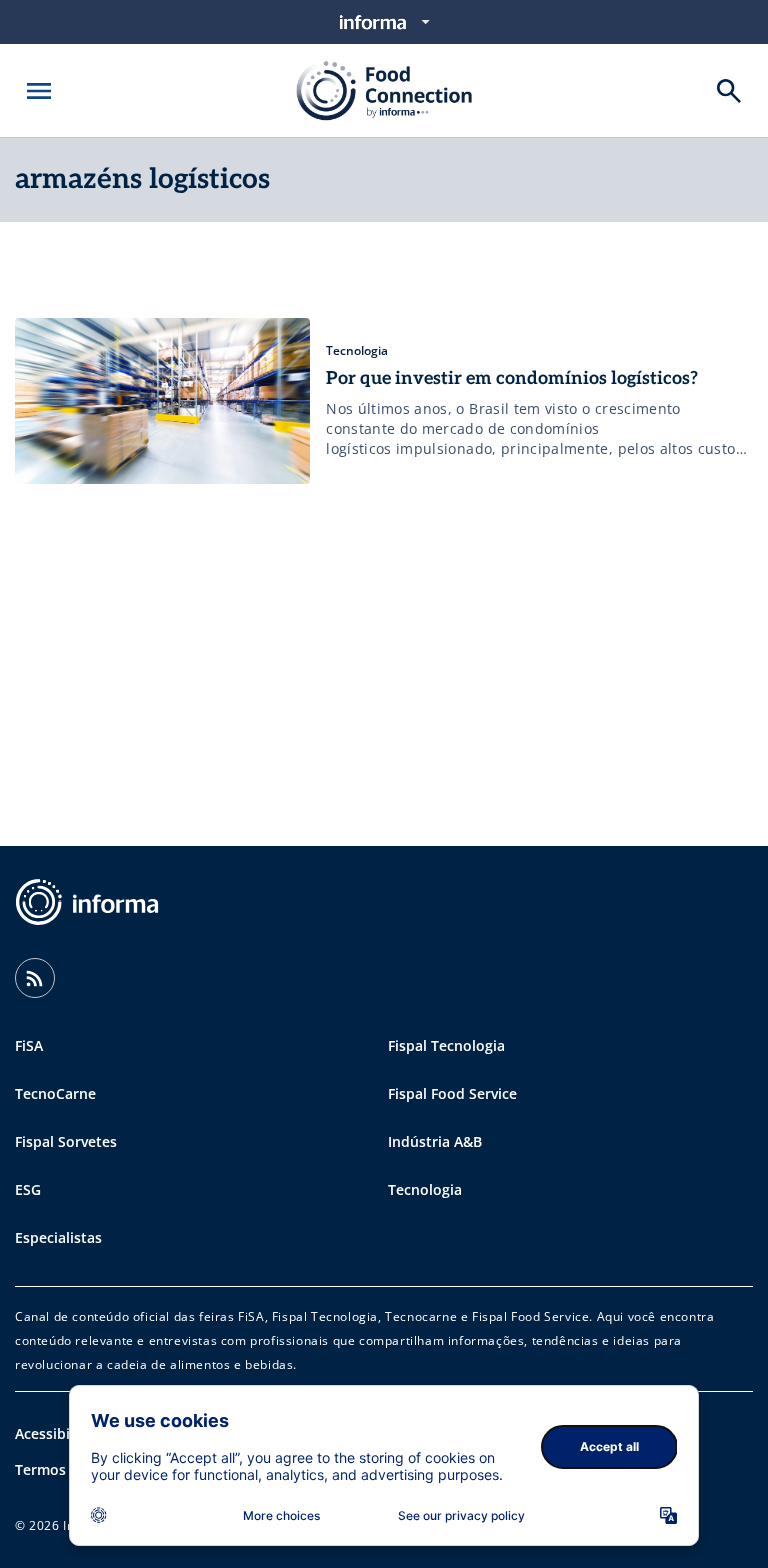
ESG (28, 1189)
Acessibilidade (63, 1433)
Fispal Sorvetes (66, 1141)
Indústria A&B (435, 1141)
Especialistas (58, 1237)
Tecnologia (425, 1189)
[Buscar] (729, 91)
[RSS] (35, 978)
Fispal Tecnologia (446, 1045)
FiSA (29, 1045)
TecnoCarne (55, 1093)
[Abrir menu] (39, 91)
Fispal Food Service (452, 1093)
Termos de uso (65, 1469)
